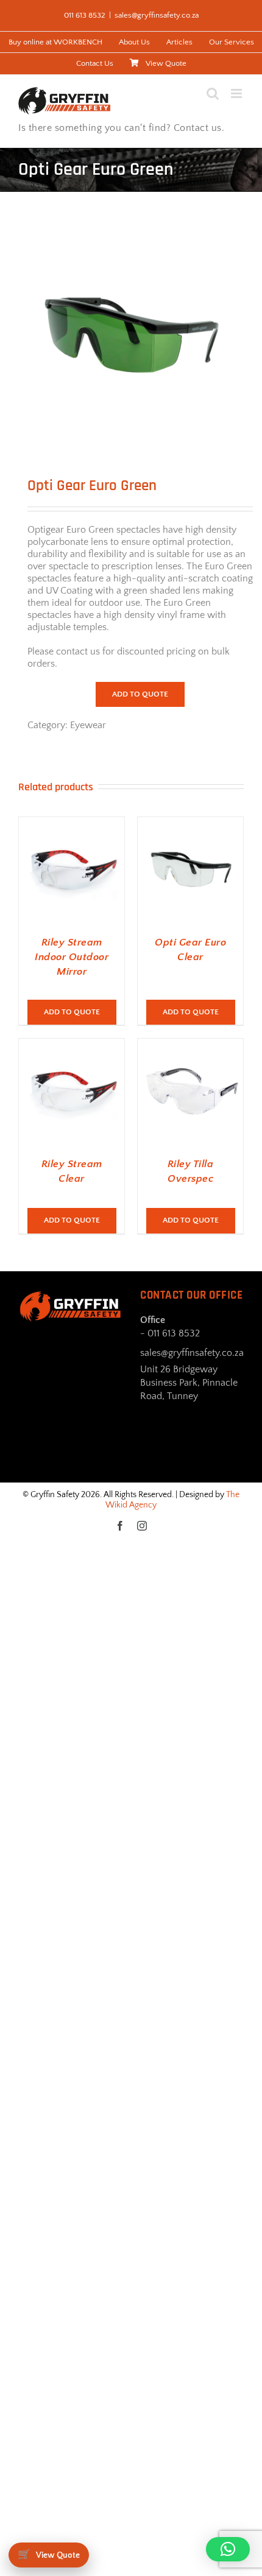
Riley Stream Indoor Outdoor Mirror (72, 957)
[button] (228, 2549)
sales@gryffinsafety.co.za (157, 15)
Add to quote (140, 694)
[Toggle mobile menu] (237, 93)
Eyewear (88, 725)
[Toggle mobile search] (213, 93)
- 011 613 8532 (170, 1333)
